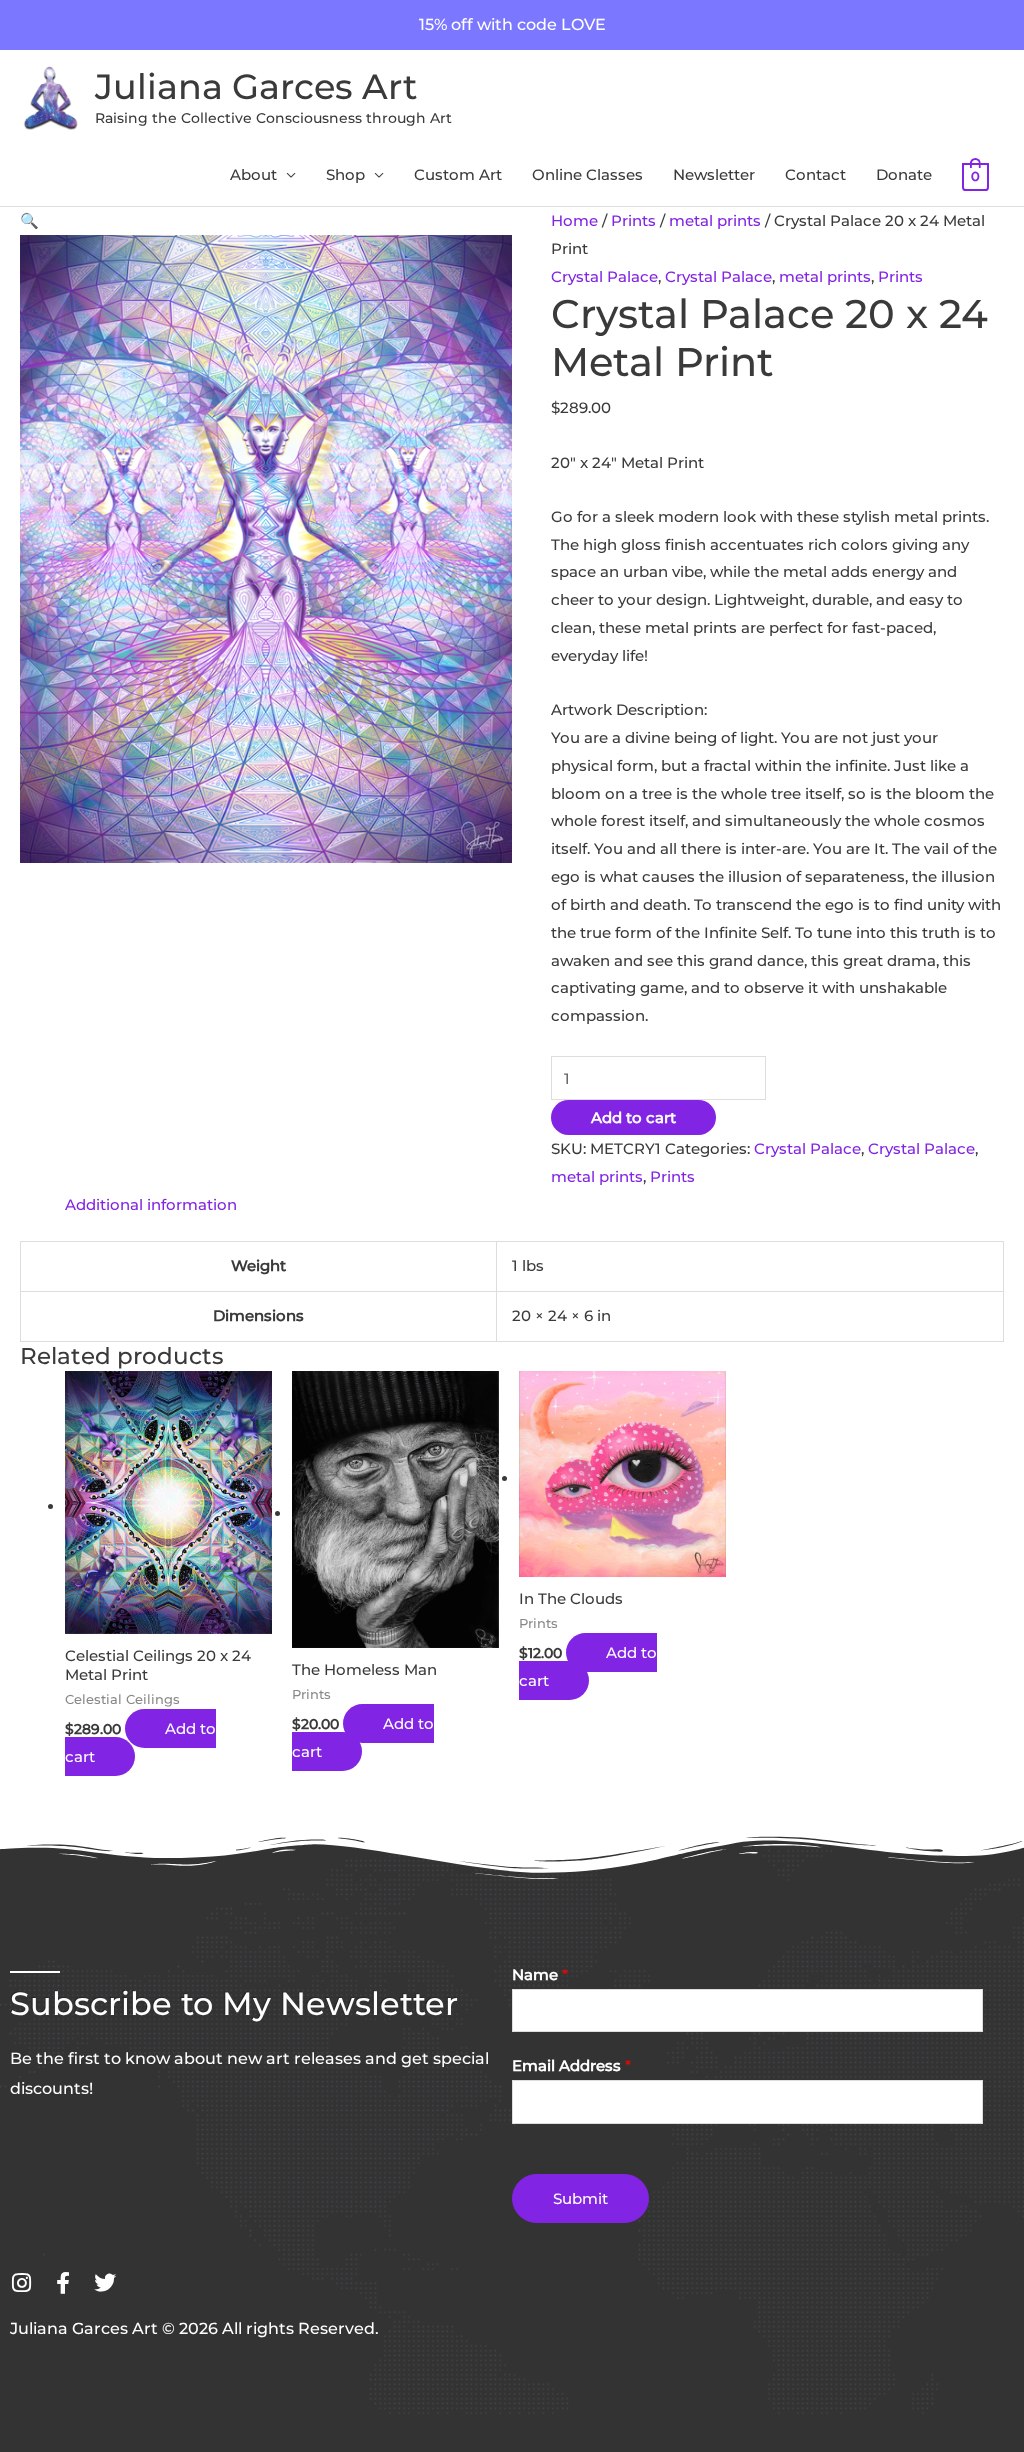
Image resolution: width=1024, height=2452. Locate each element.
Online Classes (587, 174)
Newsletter (714, 174)
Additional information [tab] (151, 1204)
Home (574, 220)
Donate (904, 174)
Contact (815, 174)
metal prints (715, 220)
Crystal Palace (604, 276)
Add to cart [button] (140, 1742)
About (253, 174)
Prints (633, 220)
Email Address (571, 2065)
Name (540, 1974)
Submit (580, 2198)
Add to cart (633, 1117)
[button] (29, 220)
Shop (345, 174)
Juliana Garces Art (256, 86)
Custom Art (458, 174)
